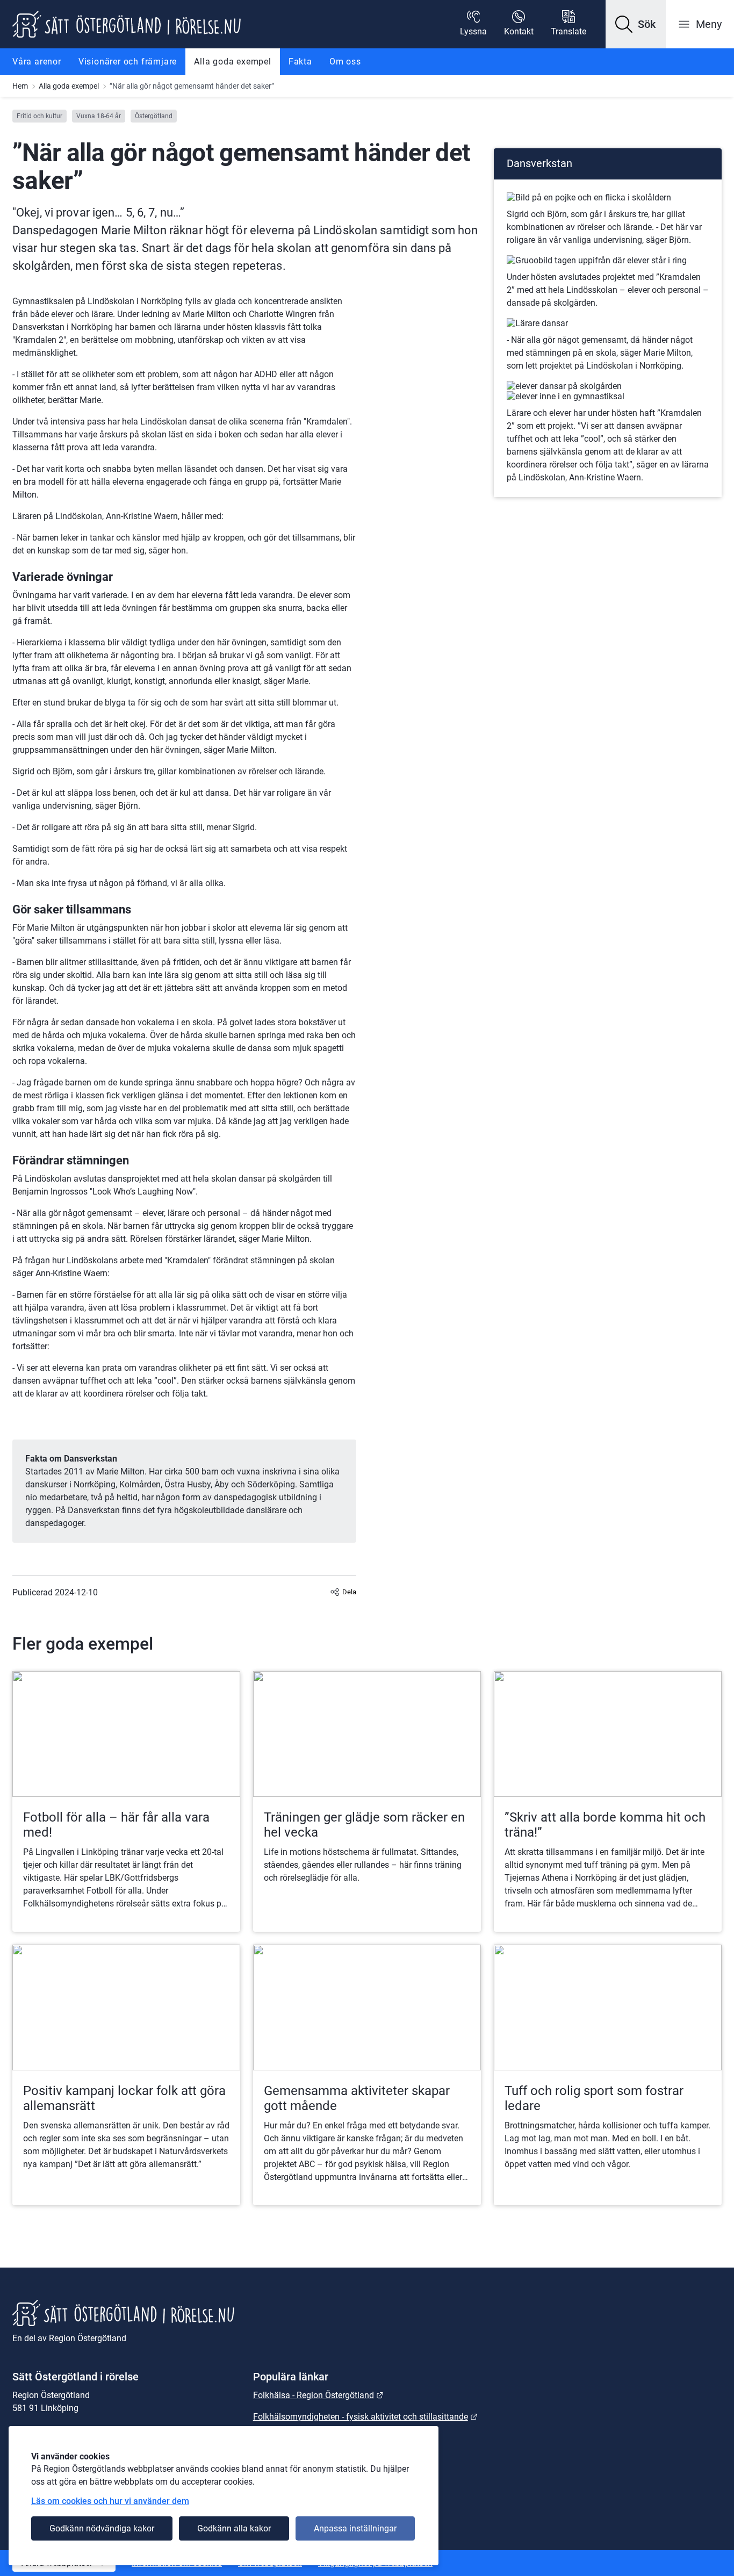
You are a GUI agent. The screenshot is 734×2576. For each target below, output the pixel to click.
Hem (20, 86)
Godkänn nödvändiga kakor (102, 2528)
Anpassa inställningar (355, 2528)
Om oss (345, 62)
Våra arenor (37, 62)
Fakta (300, 62)
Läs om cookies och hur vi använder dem (110, 2501)
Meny (709, 24)
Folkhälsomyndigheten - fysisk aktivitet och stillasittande (365, 2417)
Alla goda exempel (233, 62)
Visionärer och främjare (128, 62)
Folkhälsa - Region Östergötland (318, 2395)
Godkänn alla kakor (234, 2528)
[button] (636, 24)
